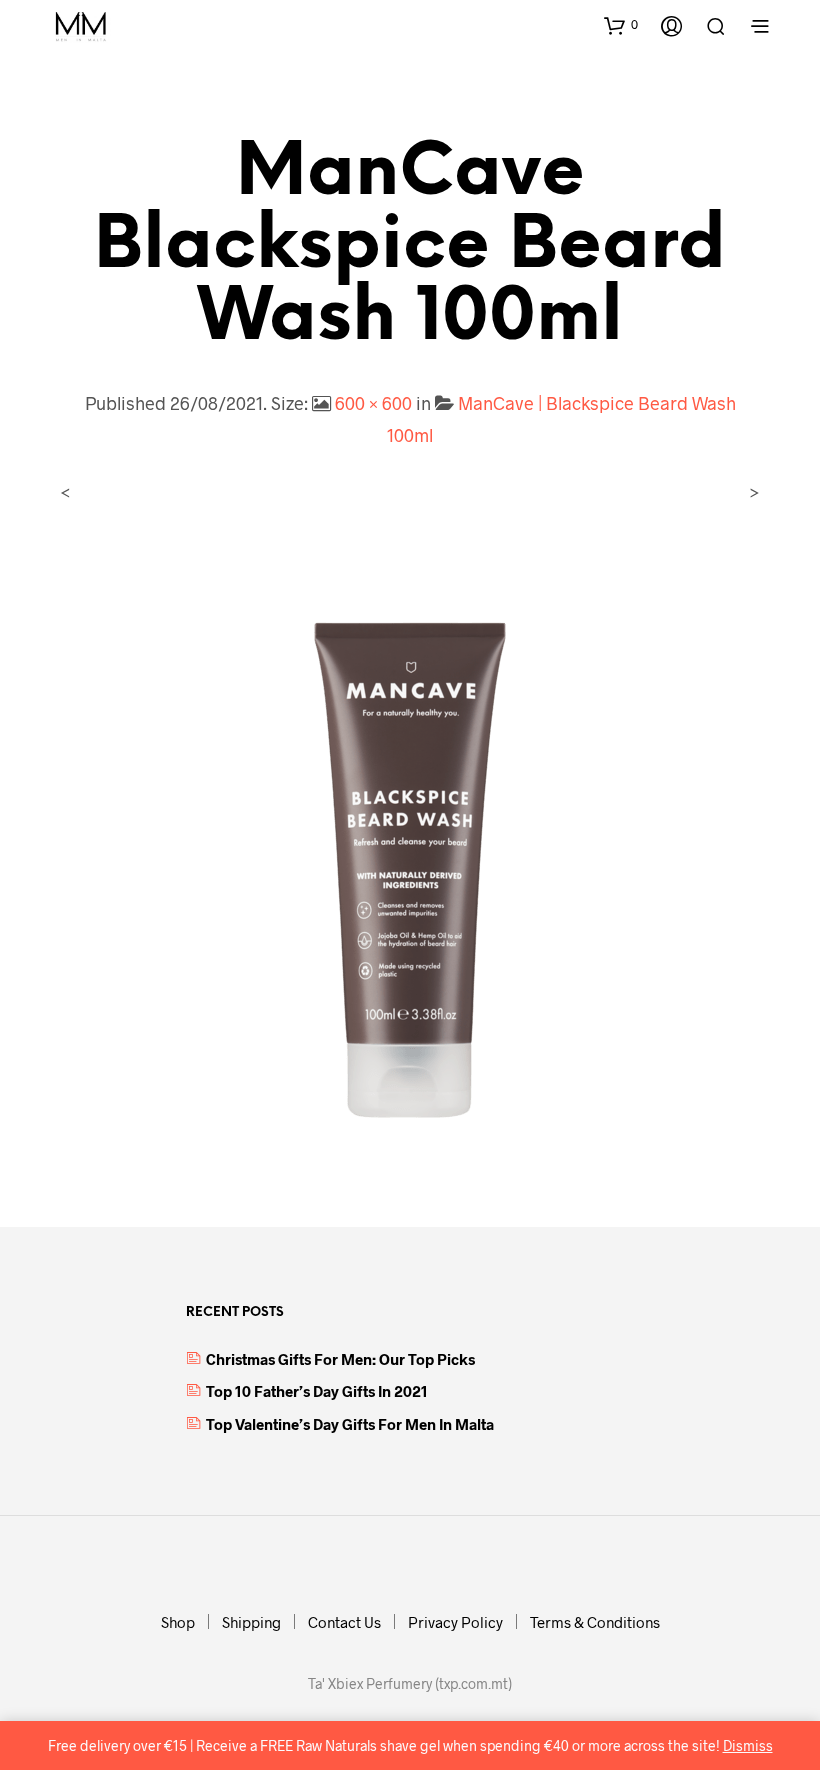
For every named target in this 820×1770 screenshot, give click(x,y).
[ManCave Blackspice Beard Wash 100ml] (410, 844)
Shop (178, 1622)
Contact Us (344, 1622)
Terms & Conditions (595, 1622)
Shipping (251, 1622)
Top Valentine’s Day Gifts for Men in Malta (350, 1424)
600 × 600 (373, 403)
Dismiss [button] (748, 1745)
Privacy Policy (455, 1622)
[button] (621, 25)
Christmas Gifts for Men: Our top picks (340, 1359)
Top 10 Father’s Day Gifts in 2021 (317, 1391)
